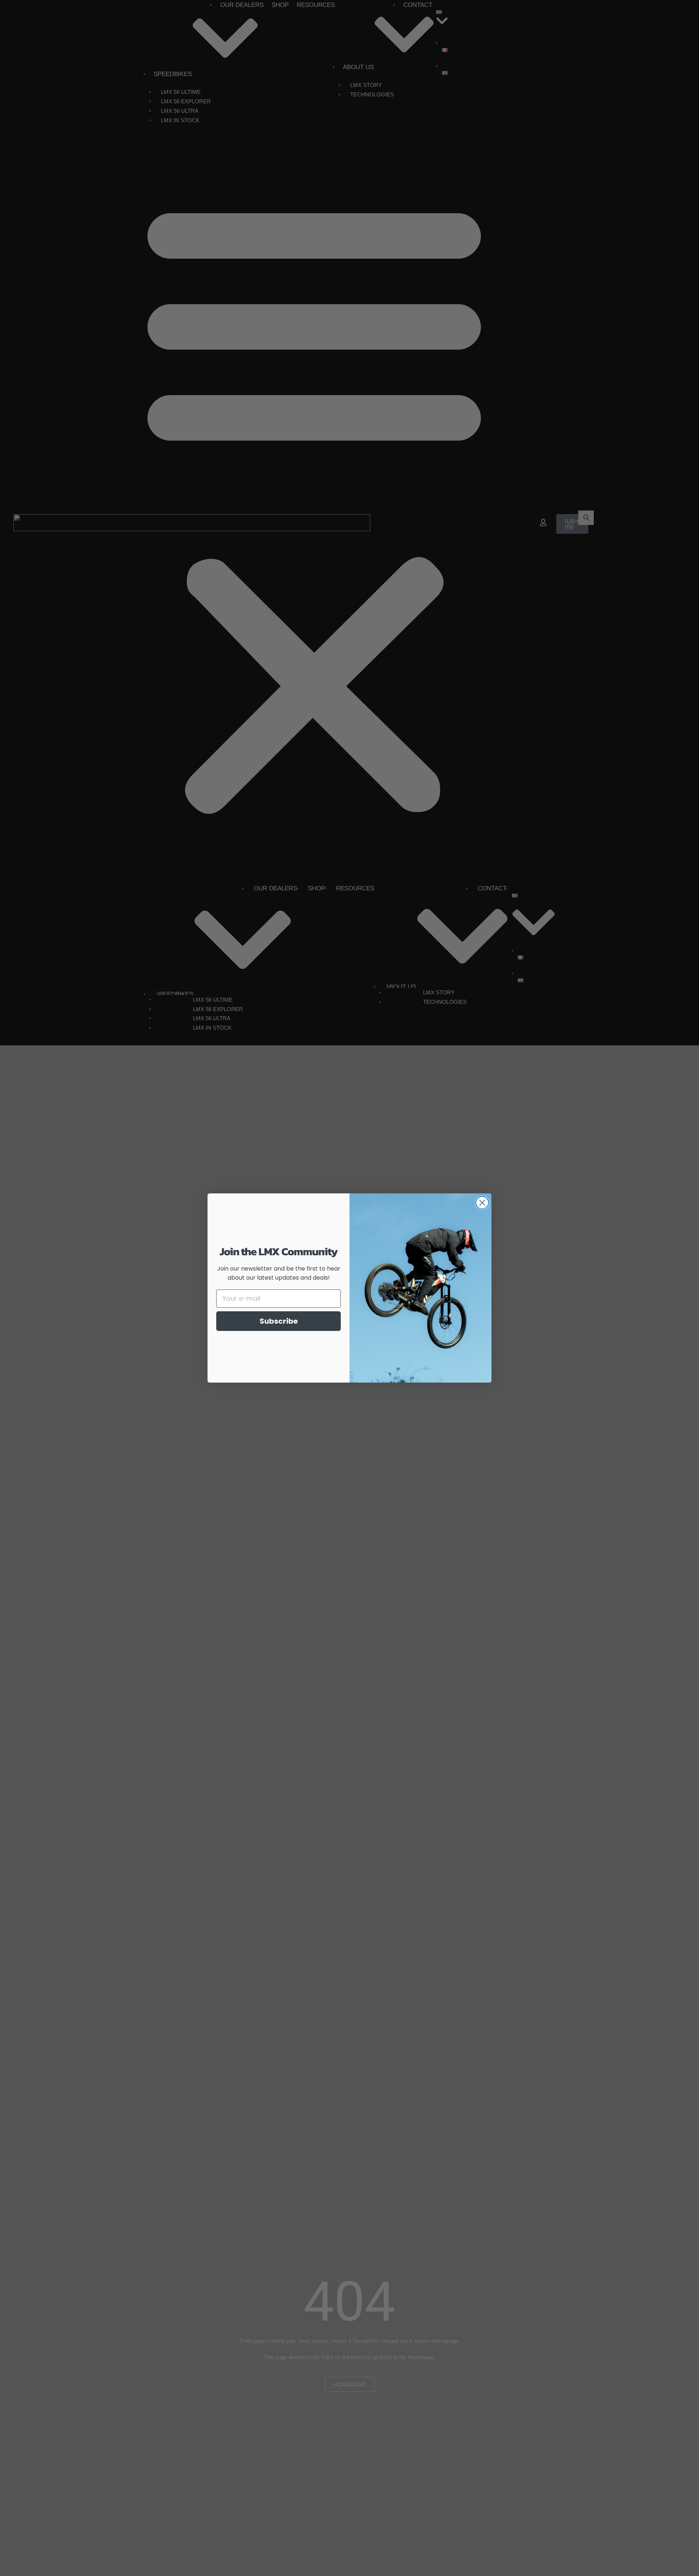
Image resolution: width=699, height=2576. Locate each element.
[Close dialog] (482, 1203)
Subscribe (279, 1321)
